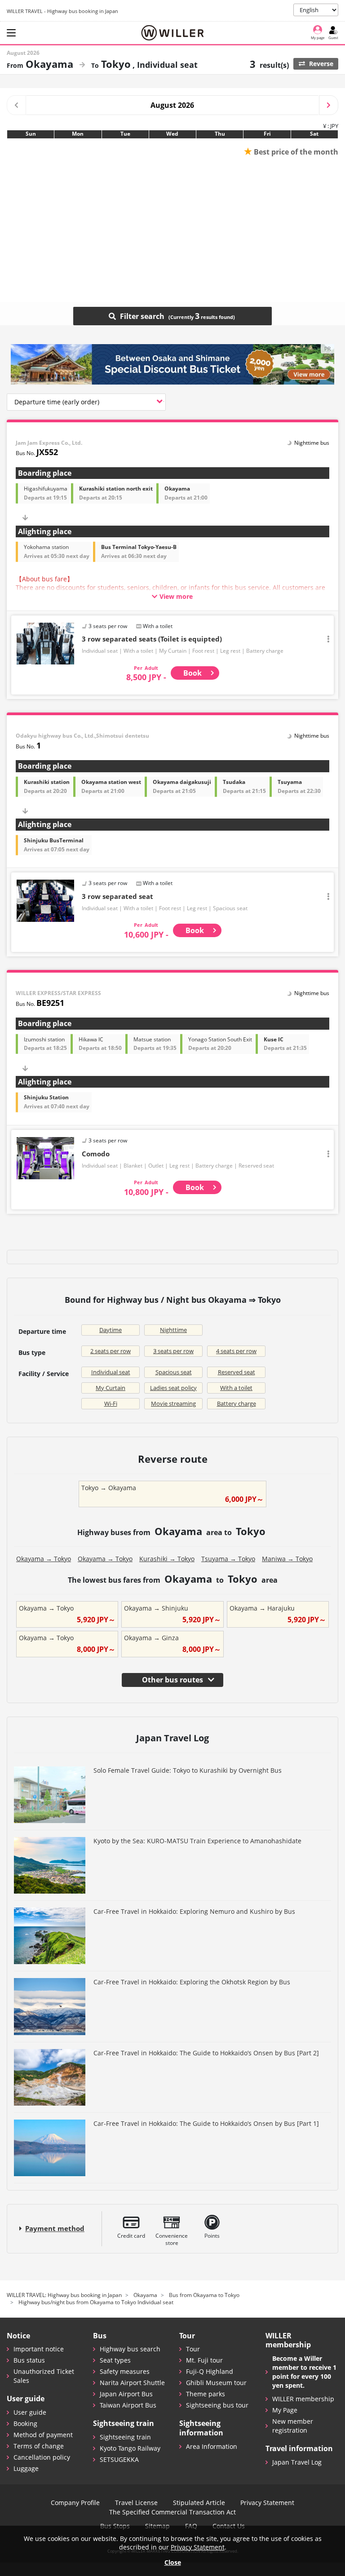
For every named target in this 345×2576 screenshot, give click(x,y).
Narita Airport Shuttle (132, 2383)
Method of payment (43, 2435)
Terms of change (39, 2446)
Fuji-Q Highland (210, 2371)
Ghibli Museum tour (216, 2383)
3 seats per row (173, 1351)
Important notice (39, 2349)
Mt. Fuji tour (204, 2360)
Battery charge (237, 1403)
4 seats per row (236, 1351)
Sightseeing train (125, 2437)
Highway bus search (130, 2349)
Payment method (55, 2229)
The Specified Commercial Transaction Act (172, 2512)
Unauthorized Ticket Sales (44, 2376)
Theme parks (206, 2394)
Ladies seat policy (173, 1388)
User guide (30, 2412)
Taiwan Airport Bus (128, 2405)
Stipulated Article (199, 2503)
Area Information (212, 2446)
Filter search (159, 316)
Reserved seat (237, 1372)
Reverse (320, 64)
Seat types (115, 2360)
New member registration (293, 2426)
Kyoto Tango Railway (130, 2448)
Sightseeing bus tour (217, 2405)
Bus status (29, 2360)
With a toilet (236, 1388)
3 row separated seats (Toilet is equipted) (152, 639)
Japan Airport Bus (126, 2394)
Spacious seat (174, 1372)
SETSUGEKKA (119, 2459)
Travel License (136, 2503)
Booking (25, 2423)
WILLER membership (303, 2399)
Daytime (111, 1330)
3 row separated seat (117, 896)
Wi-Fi (111, 1403)
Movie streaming (173, 1403)
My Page (285, 2410)
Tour (193, 2349)
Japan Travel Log (297, 2462)
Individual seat (111, 1372)
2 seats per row (111, 1351)
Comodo (96, 1154)
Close (173, 2562)
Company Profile (75, 2503)
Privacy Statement (267, 2503)
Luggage (26, 2468)
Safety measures (125, 2371)
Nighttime (173, 1330)
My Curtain (111, 1388)
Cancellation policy (42, 2457)
